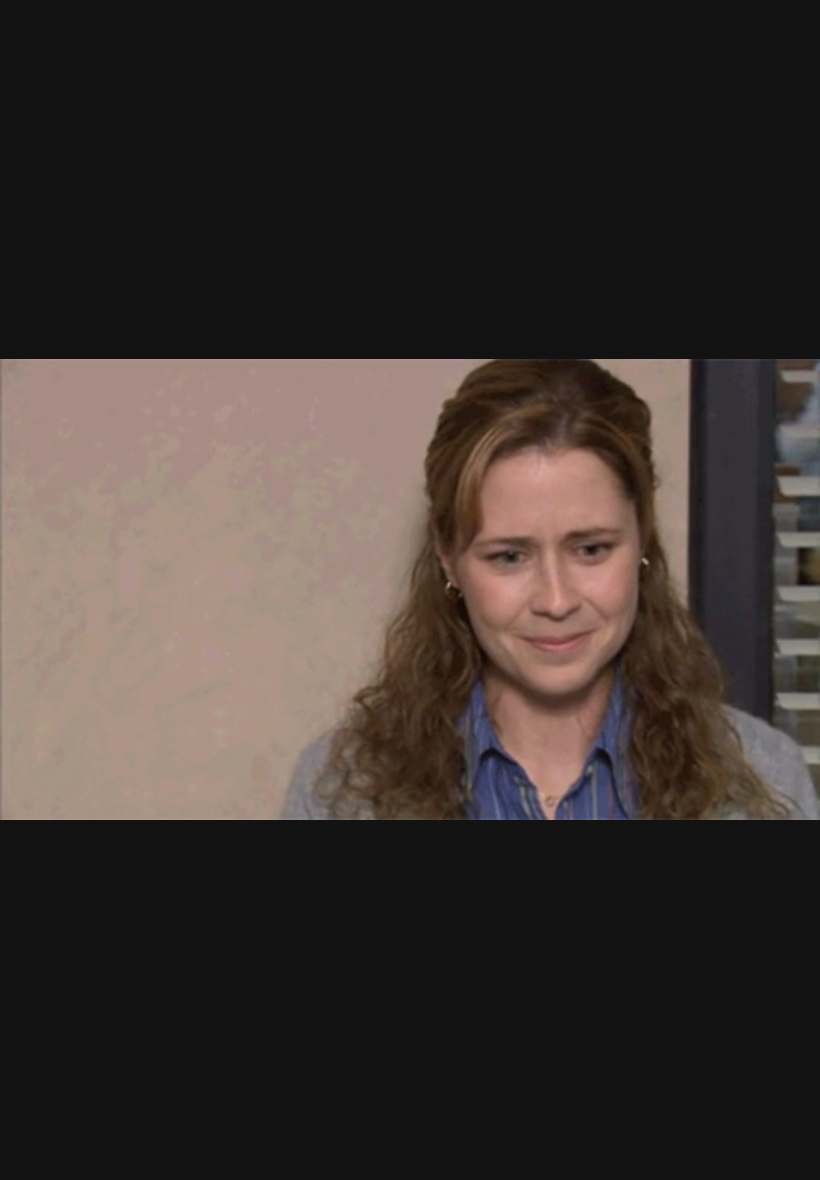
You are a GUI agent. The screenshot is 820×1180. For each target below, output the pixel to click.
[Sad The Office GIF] (410, 590)
